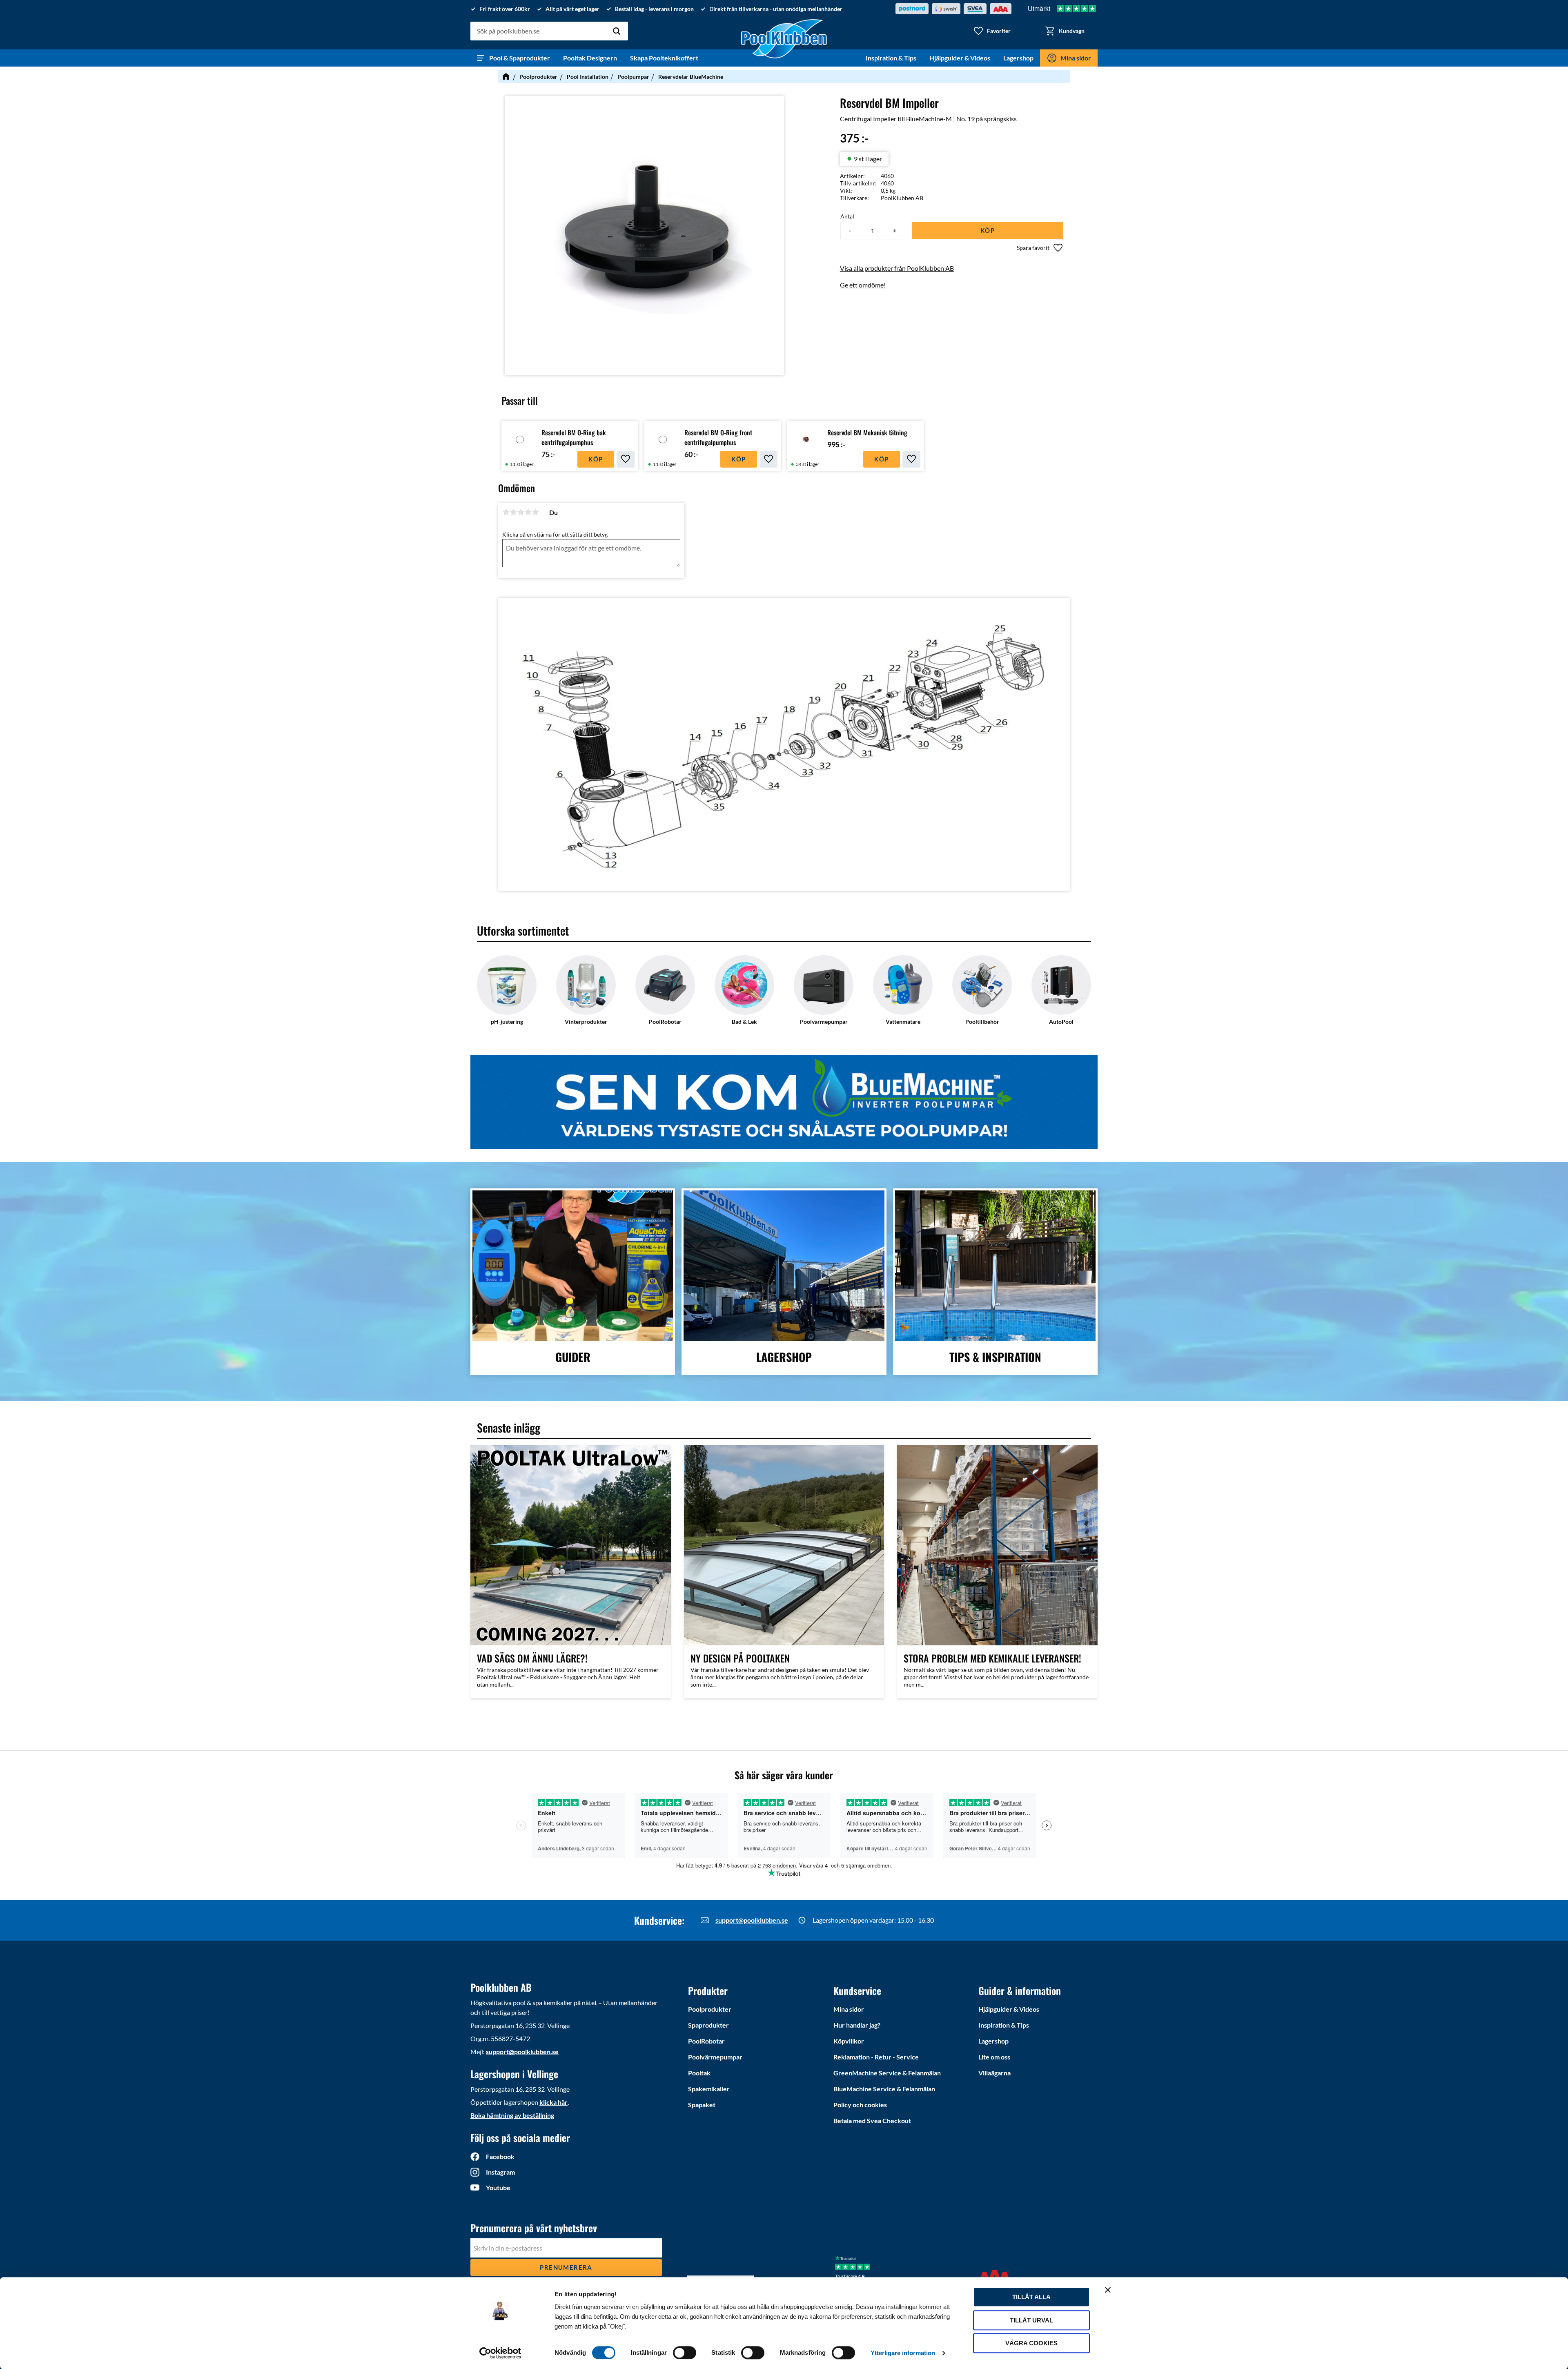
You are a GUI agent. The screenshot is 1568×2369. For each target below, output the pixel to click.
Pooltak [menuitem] (699, 2073)
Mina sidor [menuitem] (1076, 58)
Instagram (500, 2172)
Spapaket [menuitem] (702, 2105)
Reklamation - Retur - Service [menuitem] (876, 2057)
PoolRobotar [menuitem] (706, 2041)
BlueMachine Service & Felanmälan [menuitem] (884, 2089)
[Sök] (617, 31)
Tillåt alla (1031, 2297)
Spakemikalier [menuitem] (709, 2089)
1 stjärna (506, 512)
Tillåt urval (1031, 2320)
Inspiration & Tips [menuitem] (891, 58)
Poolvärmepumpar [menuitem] (715, 2057)
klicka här (553, 2102)
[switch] (685, 2353)
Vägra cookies (1031, 2343)
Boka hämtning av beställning (512, 2115)
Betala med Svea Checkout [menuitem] (872, 2121)
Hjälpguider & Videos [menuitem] (960, 58)
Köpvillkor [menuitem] (849, 2041)
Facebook (500, 2156)
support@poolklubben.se (752, 1920)
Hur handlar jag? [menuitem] (857, 2025)
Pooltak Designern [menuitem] (590, 58)
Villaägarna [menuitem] (994, 2073)
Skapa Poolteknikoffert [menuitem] (664, 58)
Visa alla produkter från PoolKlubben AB (897, 268)
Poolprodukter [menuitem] (710, 2009)
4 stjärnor (528, 512)
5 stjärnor (535, 512)
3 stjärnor (521, 512)
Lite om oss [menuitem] (994, 2057)
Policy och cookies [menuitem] (860, 2105)
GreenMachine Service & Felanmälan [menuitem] (887, 2073)
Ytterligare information (903, 2353)
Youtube (498, 2187)
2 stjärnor (513, 512)
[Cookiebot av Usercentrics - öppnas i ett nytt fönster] (500, 2353)
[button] (992, 31)
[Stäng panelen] (1108, 2290)
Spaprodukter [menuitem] (708, 2025)
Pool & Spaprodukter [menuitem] (520, 58)
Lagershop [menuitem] (1018, 58)
